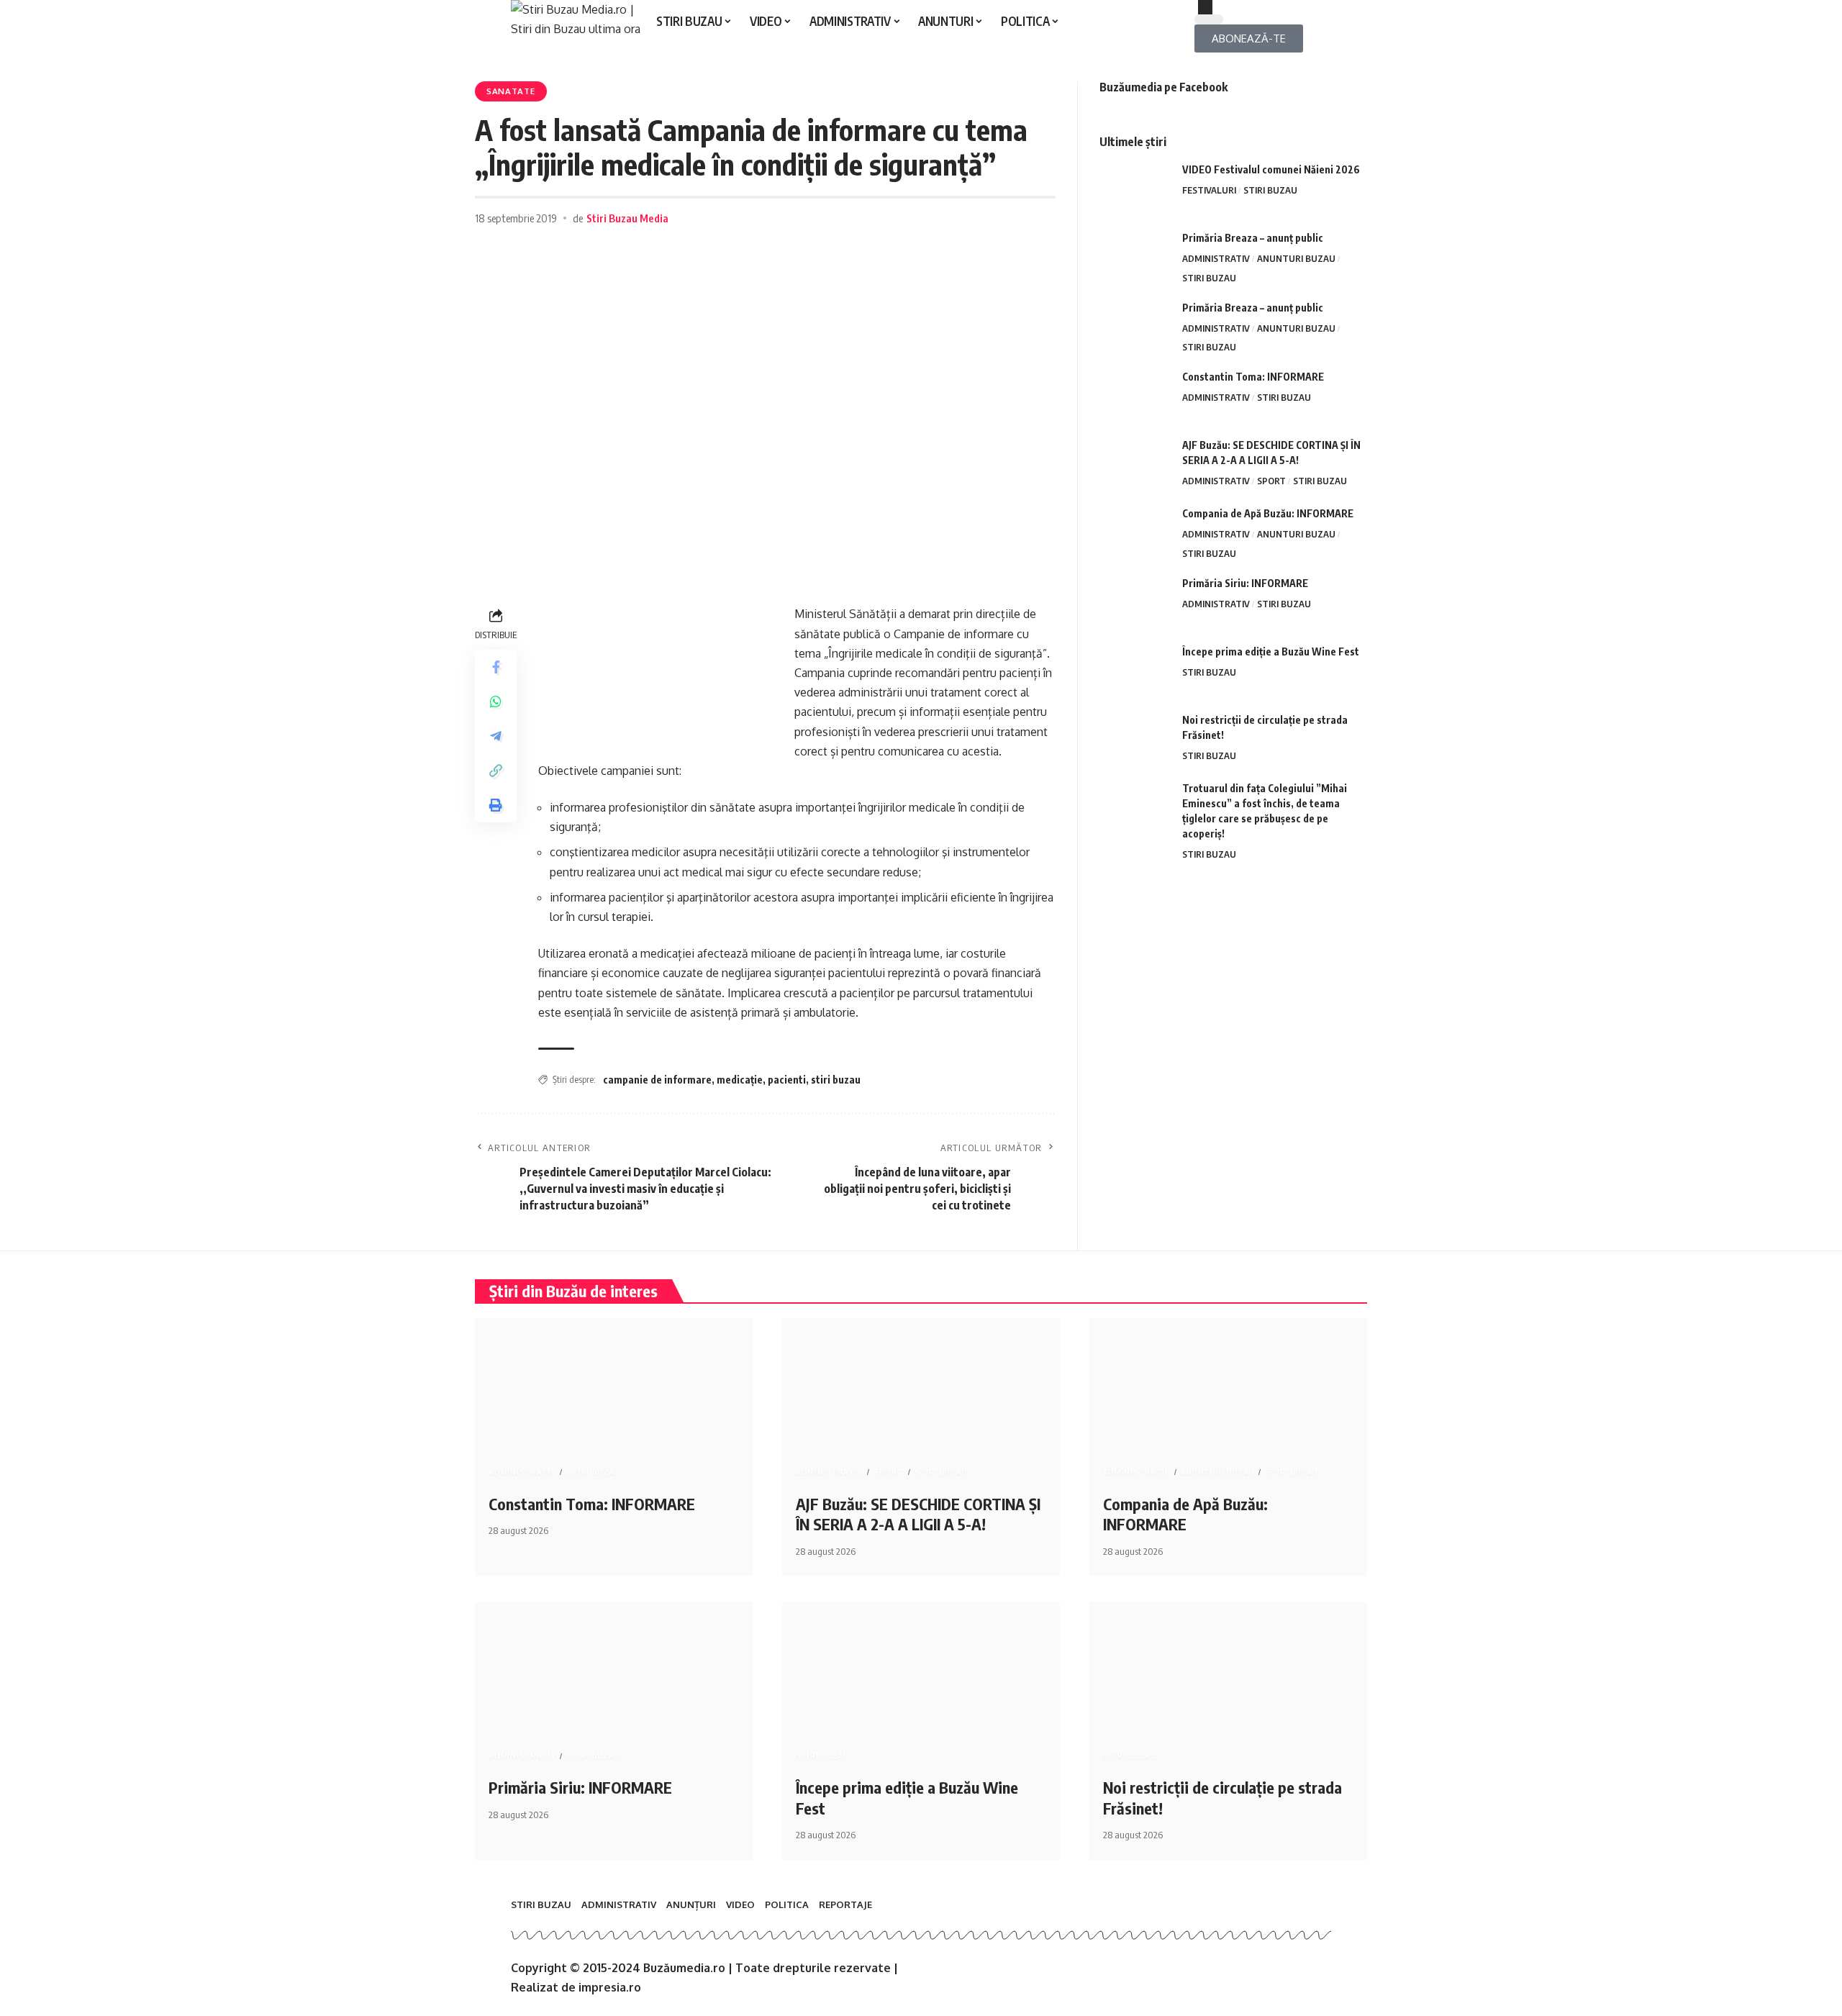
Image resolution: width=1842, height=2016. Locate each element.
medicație (740, 1080)
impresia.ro (610, 1987)
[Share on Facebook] (496, 667)
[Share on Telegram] (496, 736)
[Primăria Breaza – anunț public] (1135, 257)
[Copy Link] (496, 771)
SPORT (1271, 481)
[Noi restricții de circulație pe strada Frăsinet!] (1135, 739)
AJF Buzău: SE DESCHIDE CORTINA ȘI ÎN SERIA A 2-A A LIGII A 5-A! (918, 1514)
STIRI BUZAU (1270, 190)
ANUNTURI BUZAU (1296, 258)
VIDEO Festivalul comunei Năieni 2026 (1271, 169)
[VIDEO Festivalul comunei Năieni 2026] (1135, 189)
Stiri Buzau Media (627, 218)
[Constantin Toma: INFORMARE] (1135, 396)
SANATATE (511, 91)
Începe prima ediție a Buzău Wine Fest (1271, 651)
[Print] (496, 805)
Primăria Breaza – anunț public (1253, 238)
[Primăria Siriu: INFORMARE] (1135, 603)
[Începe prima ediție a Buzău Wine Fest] (1135, 671)
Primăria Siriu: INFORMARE (1245, 583)
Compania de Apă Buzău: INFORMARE (1268, 513)
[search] (1263, 7)
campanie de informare (657, 1080)
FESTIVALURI (1209, 190)
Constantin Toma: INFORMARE (1253, 377)
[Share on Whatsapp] (496, 701)
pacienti (787, 1080)
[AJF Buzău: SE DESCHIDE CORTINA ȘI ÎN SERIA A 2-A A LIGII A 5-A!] (1135, 464)
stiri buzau (836, 1080)
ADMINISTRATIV (1216, 258)
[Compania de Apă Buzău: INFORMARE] (1135, 533)
